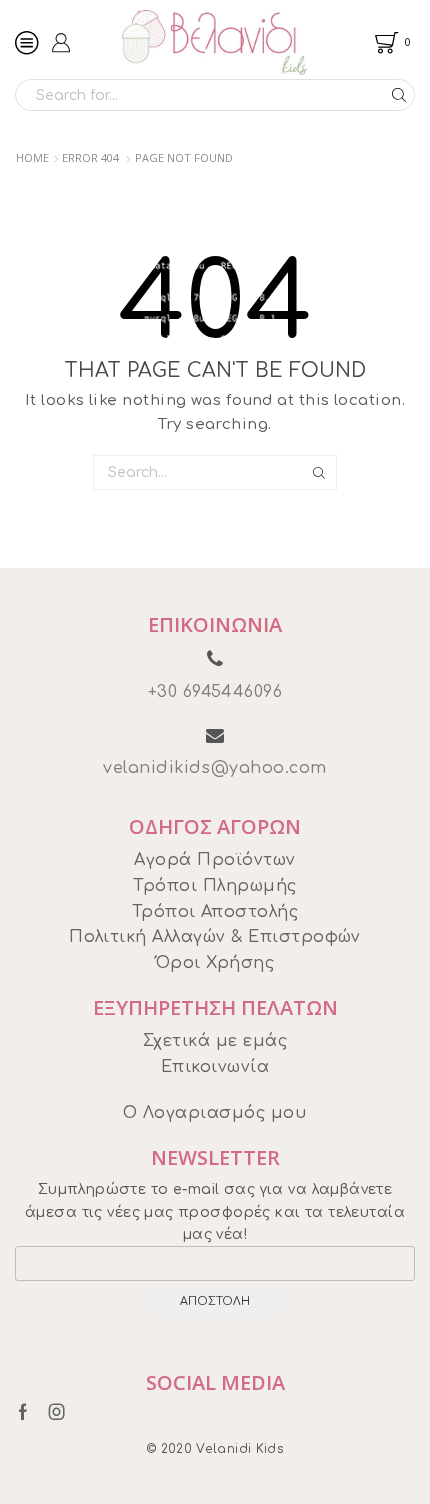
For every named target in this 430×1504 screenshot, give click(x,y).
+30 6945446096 (215, 692)
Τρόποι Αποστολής (215, 912)
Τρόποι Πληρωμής (214, 886)
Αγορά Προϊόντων (214, 860)
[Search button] (399, 95)
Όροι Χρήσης (215, 963)
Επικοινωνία (215, 1067)
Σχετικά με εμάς (215, 1041)
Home (32, 157)
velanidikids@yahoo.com (215, 768)
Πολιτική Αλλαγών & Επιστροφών (215, 937)
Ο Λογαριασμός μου (215, 1113)
